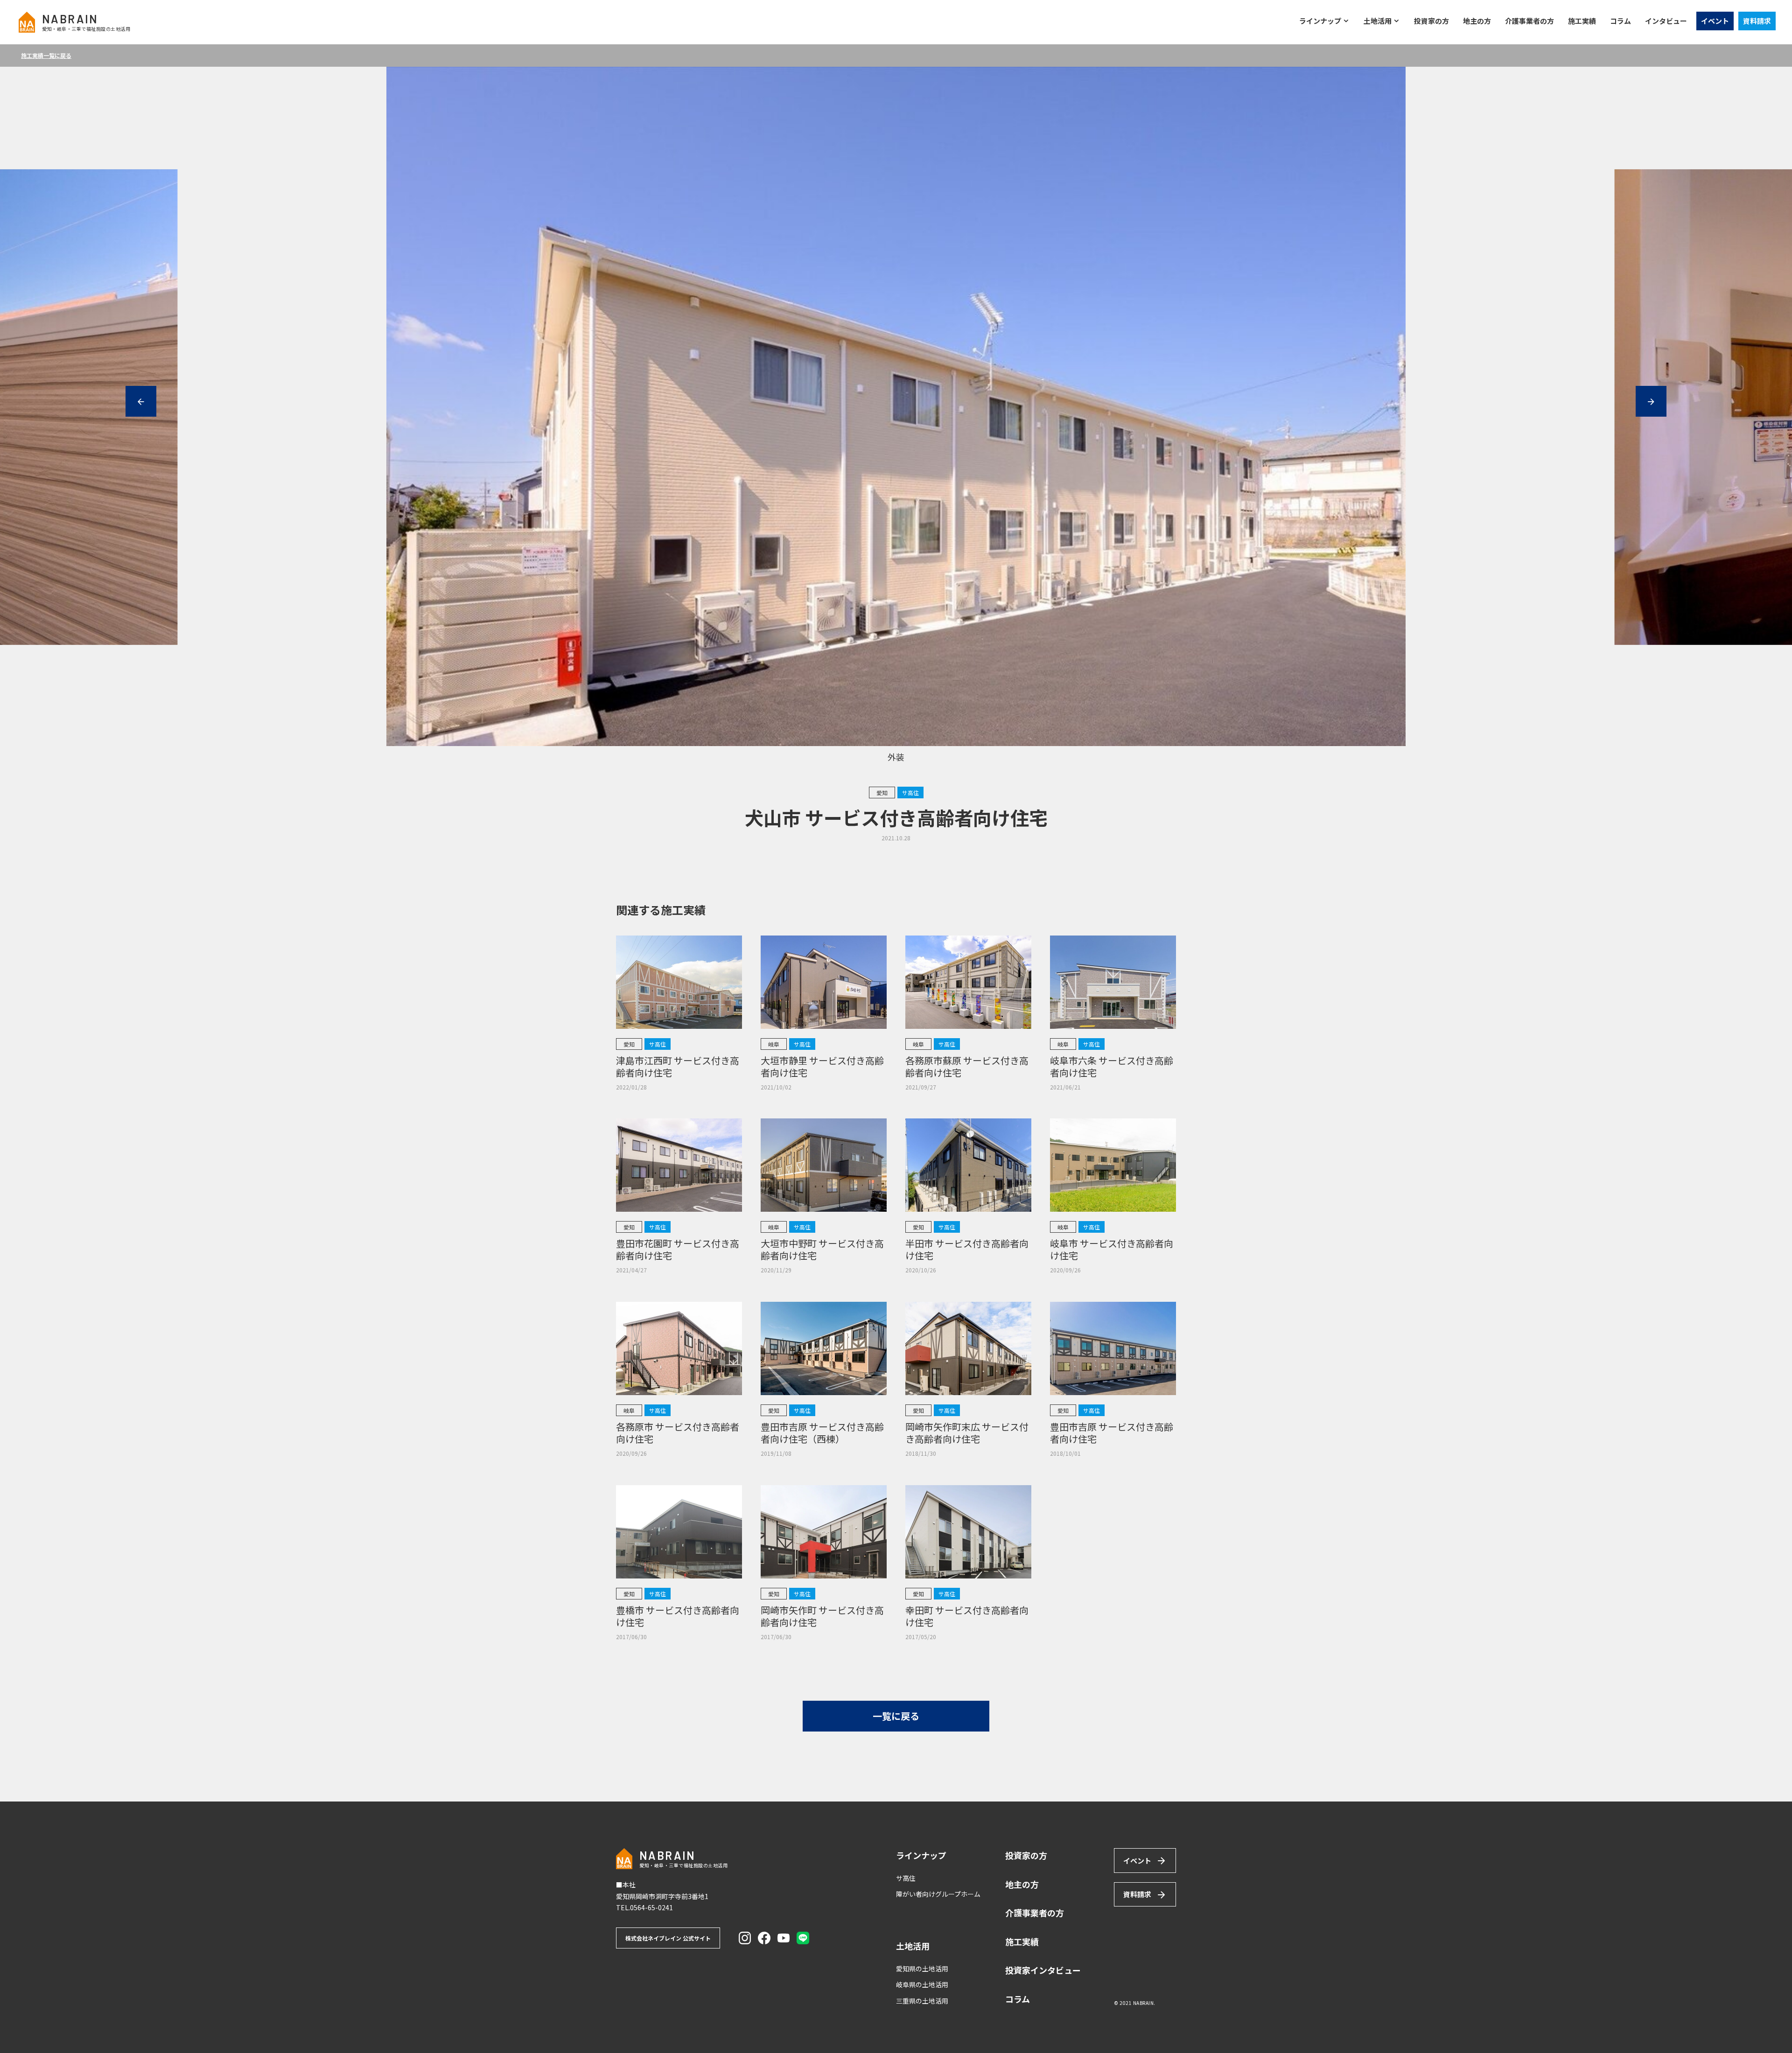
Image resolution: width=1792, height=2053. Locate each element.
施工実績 (1582, 21)
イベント (1715, 21)
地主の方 (1477, 21)
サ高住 (906, 1878)
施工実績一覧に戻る (46, 55)
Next (1651, 401)
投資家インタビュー (1043, 1970)
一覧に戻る (896, 1716)
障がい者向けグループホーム (938, 1894)
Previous (141, 401)
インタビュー (1666, 21)
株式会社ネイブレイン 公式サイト (668, 1938)
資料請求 (1757, 21)
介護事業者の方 (1529, 21)
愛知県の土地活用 (922, 1969)
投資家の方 (1431, 21)
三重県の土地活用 (922, 2001)
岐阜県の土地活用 (922, 1984)
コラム (1620, 21)
